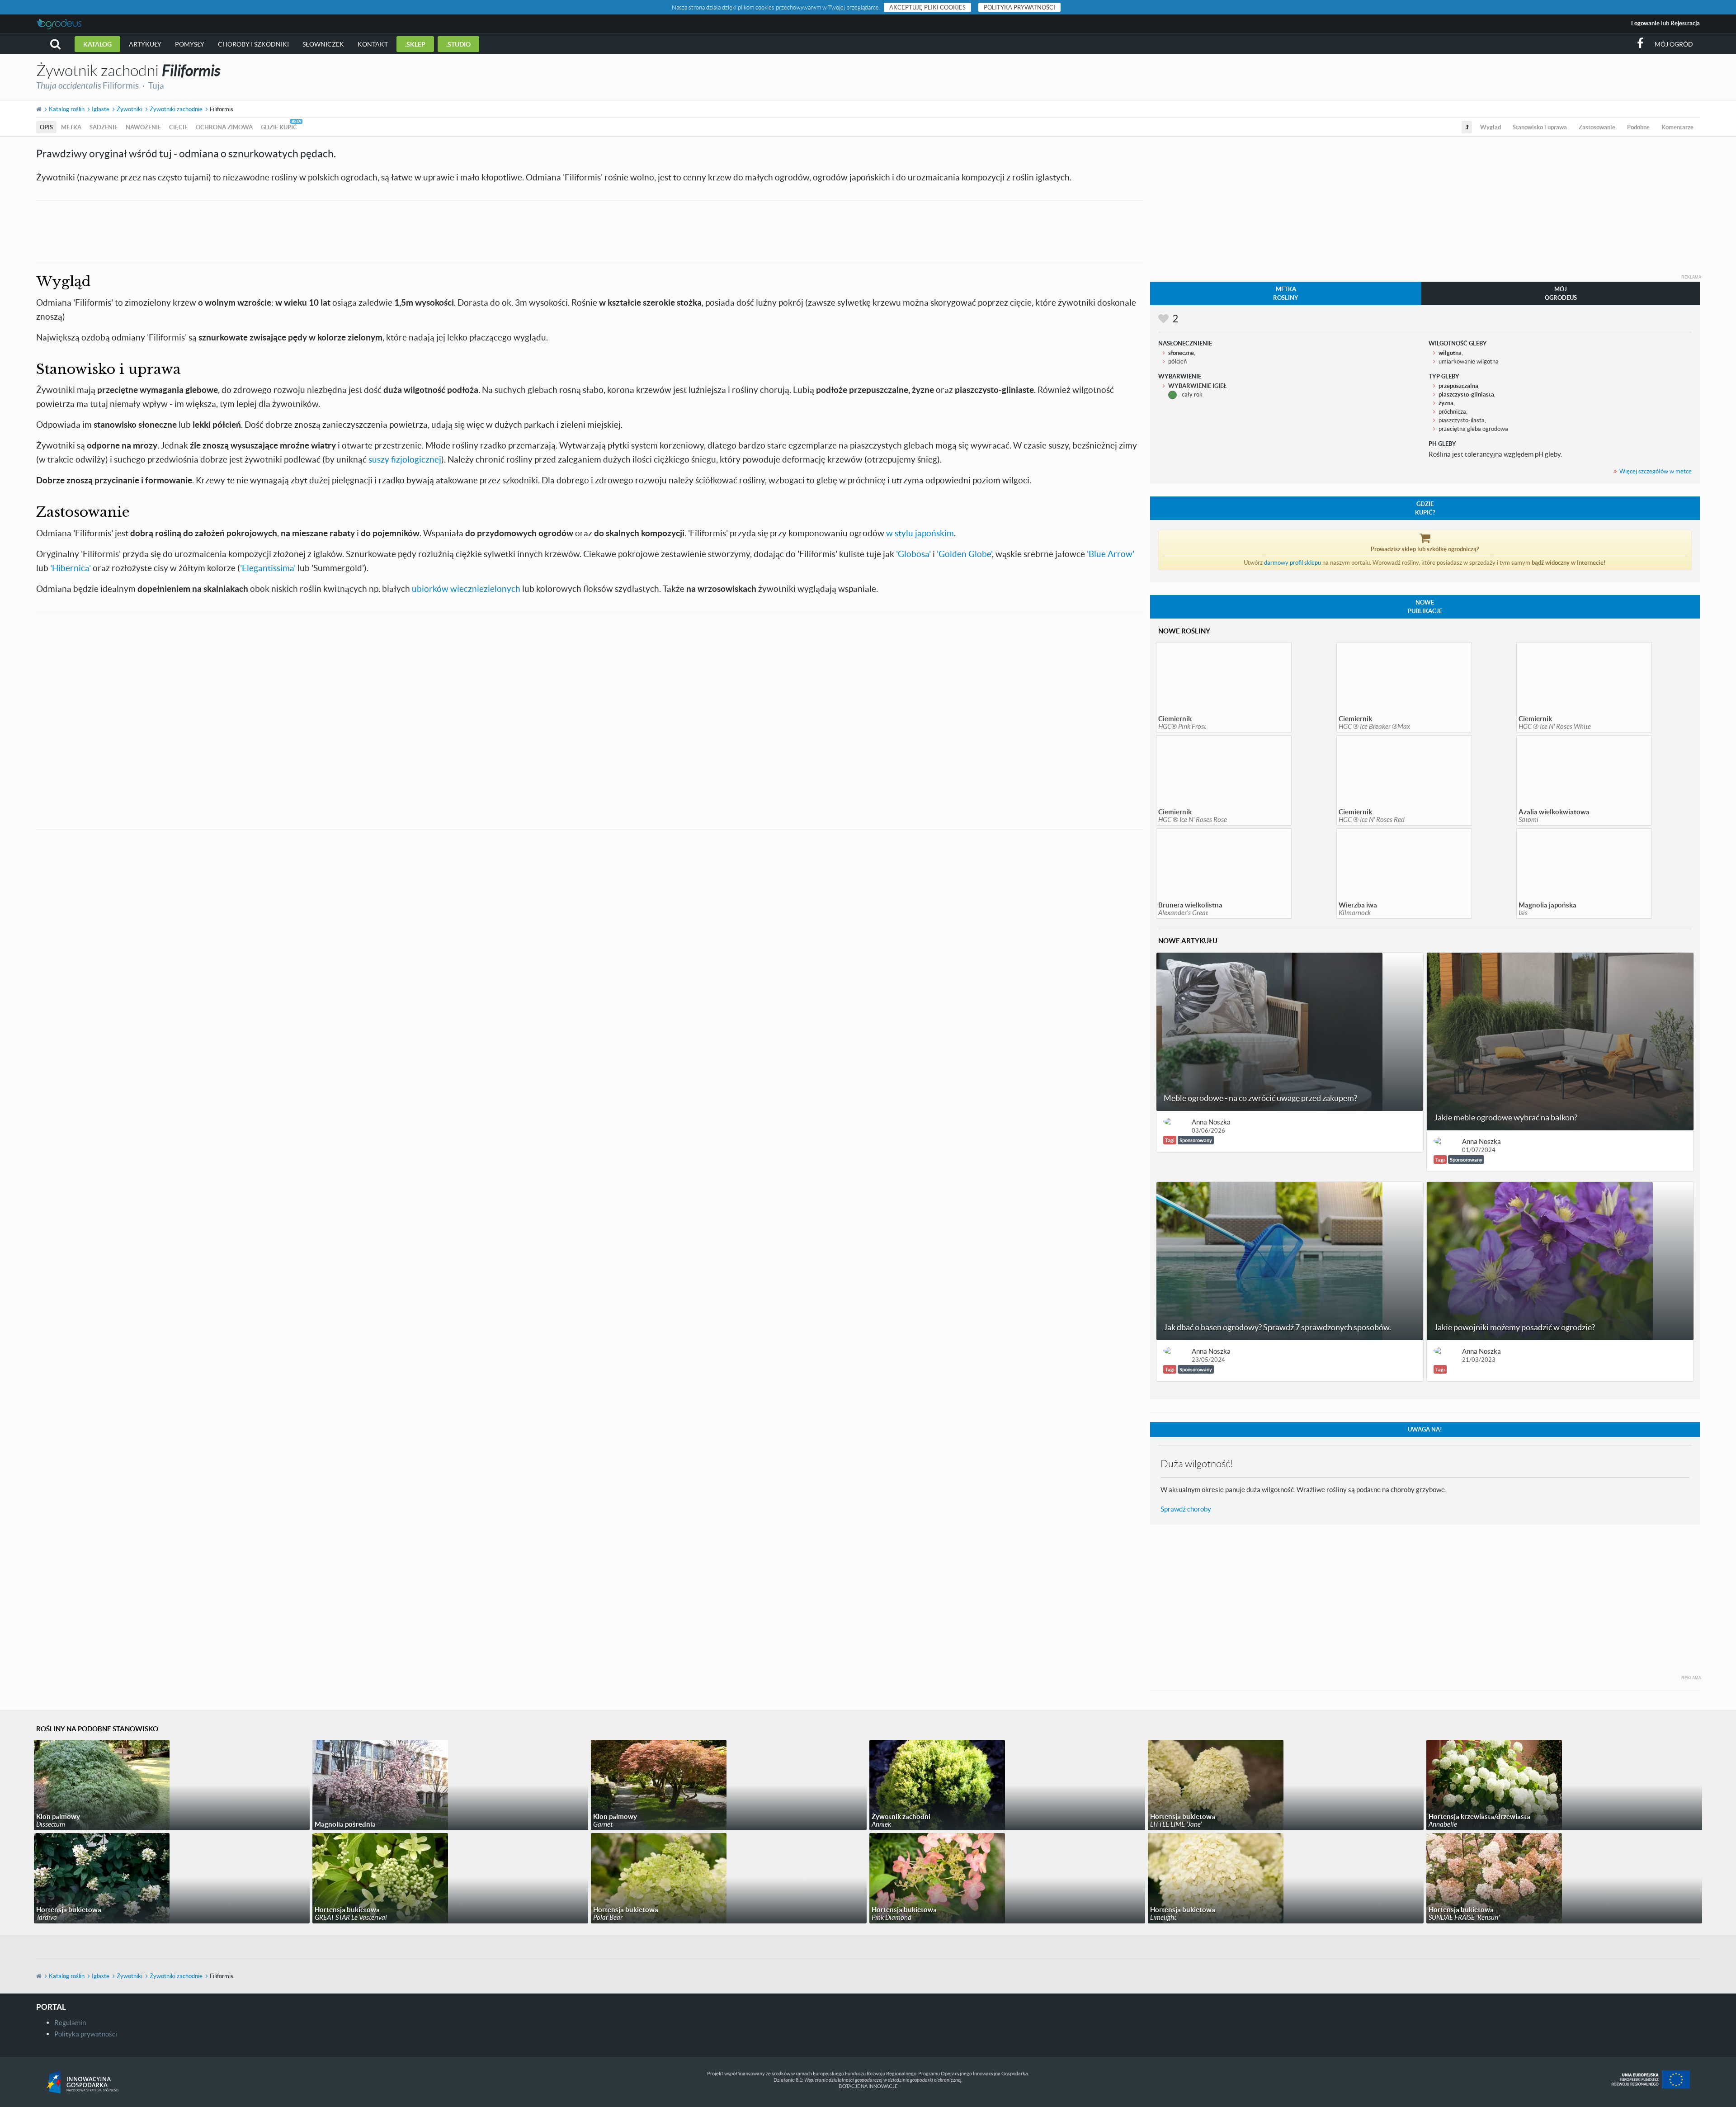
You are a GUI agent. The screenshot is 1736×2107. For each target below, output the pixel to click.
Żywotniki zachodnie (176, 109)
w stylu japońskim (920, 533)
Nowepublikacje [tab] (1425, 607)
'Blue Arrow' (1111, 554)
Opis (46, 127)
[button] (55, 44)
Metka (71, 127)
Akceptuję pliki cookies (927, 7)
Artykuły (145, 44)
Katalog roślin (67, 109)
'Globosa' (913, 554)
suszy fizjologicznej (405, 459)
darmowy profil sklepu (1293, 562)
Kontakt (373, 44)
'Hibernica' (71, 568)
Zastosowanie (1597, 127)
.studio (458, 44)
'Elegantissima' (268, 568)
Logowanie (1645, 23)
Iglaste (101, 109)
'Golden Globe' (964, 554)
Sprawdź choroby (1186, 1509)
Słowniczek (323, 44)
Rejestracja (1685, 23)
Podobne (1638, 127)
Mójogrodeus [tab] (1561, 293)
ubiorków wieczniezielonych (466, 588)
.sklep (415, 44)
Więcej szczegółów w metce (1656, 471)
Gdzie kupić (279, 127)
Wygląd (1491, 127)
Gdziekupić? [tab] (1425, 508)
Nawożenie (143, 127)
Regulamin (70, 2022)
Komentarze (1677, 127)
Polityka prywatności (1019, 7)
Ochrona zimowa (224, 127)
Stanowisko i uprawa (1540, 127)
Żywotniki (130, 109)
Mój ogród (1674, 44)
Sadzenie (104, 127)
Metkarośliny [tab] (1286, 293)
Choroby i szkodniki (253, 44)
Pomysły (190, 44)
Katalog (97, 44)
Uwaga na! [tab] (1425, 1429)
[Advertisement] (590, 231)
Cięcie (178, 127)
